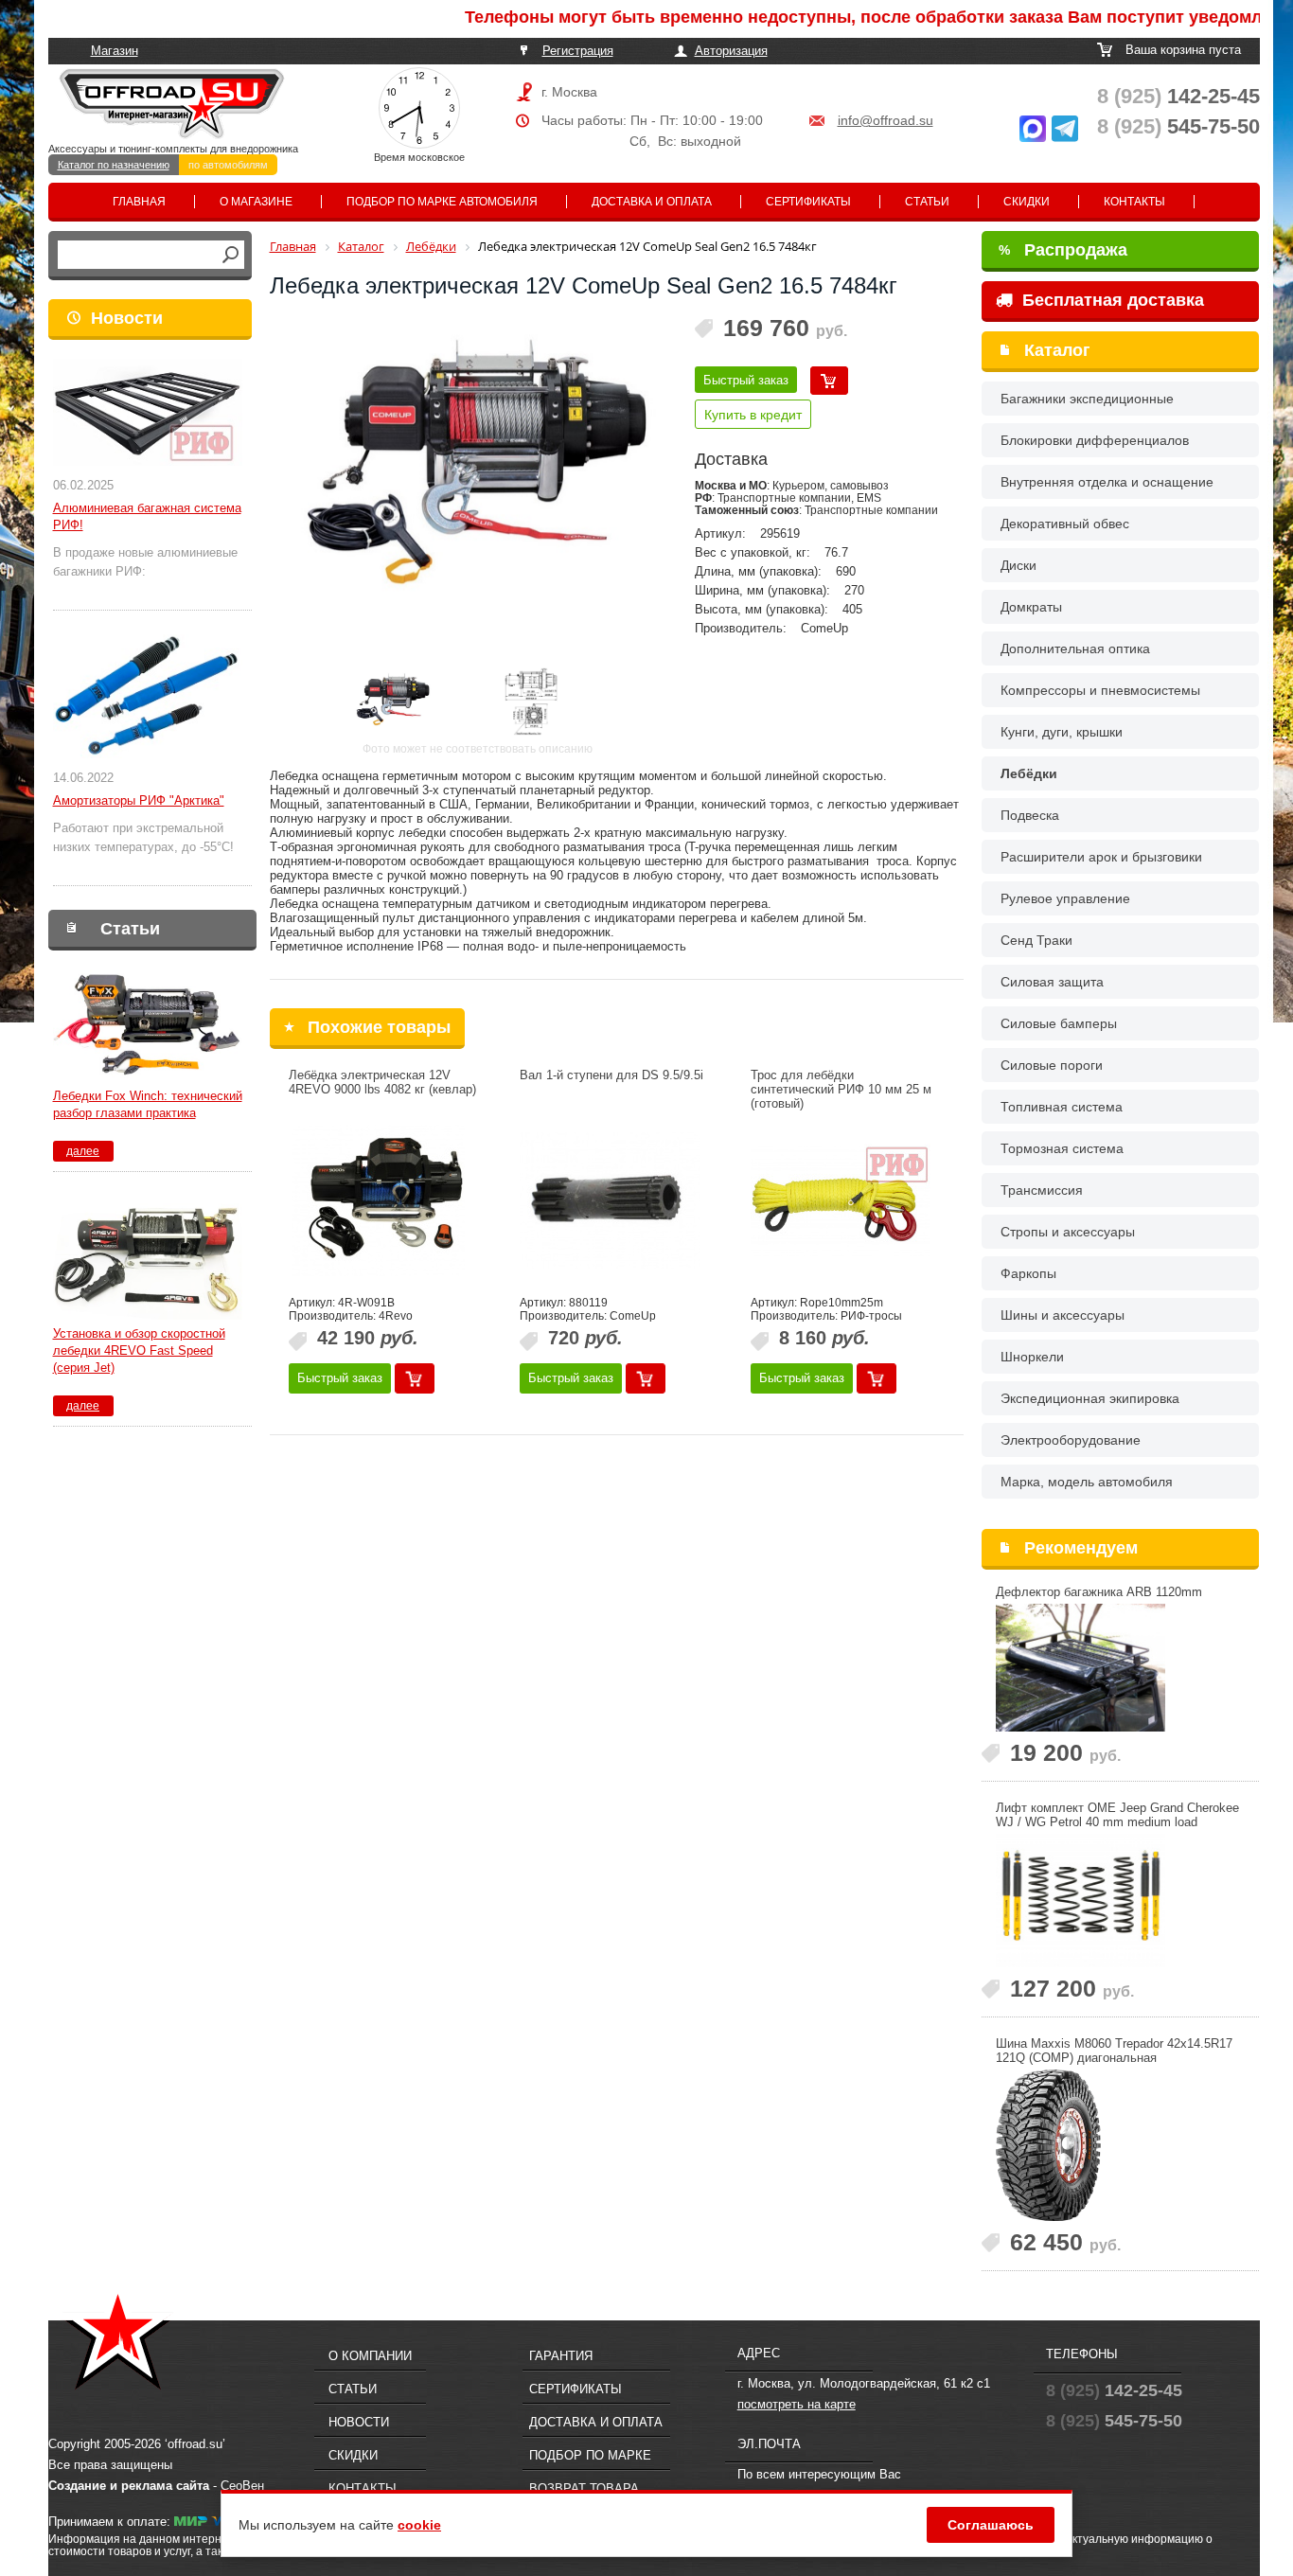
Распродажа (1063, 250)
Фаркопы (1028, 1273)
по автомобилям (228, 165)
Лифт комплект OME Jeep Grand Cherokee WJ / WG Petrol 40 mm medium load (1117, 1815)
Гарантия (561, 2356)
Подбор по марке (590, 2455)
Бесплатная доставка (1111, 300)
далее (83, 1151)
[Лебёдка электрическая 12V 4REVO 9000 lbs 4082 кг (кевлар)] (379, 1200)
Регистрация (578, 51)
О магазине (256, 202)
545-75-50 (1178, 126)
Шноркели (1032, 1357)
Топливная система (1062, 1107)
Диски (1018, 565)
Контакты (1134, 202)
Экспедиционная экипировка (1090, 1398)
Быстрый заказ (746, 380)
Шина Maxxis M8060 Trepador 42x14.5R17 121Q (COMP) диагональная (1114, 2051)
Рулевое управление (1065, 898)
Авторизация (731, 51)
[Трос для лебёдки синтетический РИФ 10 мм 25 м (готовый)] (841, 1200)
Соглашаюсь (991, 2525)
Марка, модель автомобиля (1087, 1482)
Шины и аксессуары (1063, 1315)
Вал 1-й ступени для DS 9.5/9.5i (611, 1075)
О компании (370, 2356)
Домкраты (1031, 607)
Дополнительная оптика (1075, 648)
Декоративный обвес (1065, 524)
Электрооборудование (1071, 1440)
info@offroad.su (886, 120)
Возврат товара (584, 2488)
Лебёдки (1029, 773)
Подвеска (1030, 815)
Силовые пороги (1052, 1065)
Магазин (115, 51)
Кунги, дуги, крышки (1062, 732)
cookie (419, 2525)
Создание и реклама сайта (129, 2486)
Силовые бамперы (1059, 1023)
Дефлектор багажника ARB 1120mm (1099, 1592)
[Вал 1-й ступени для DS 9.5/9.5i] (610, 1200)
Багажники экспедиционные (1087, 399)
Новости (127, 318)
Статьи (927, 202)
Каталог (1057, 350)
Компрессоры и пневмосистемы (1100, 690)
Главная (139, 202)
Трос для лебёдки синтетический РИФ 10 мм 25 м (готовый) (841, 1089)
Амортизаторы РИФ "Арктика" (139, 800)
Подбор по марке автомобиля (442, 202)
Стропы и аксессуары (1068, 1232)
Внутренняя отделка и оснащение (1107, 482)
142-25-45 (1178, 96)
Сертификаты (808, 202)
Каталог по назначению (114, 165)
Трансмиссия (1042, 1190)
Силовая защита (1052, 982)
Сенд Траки (1036, 940)
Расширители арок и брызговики (1101, 857)
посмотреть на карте (797, 2404)
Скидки (1027, 202)
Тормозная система (1062, 1148)
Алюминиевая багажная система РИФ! (147, 516)
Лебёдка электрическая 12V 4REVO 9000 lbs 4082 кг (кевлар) (382, 1082)
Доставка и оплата (652, 202)
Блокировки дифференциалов (1095, 440)
